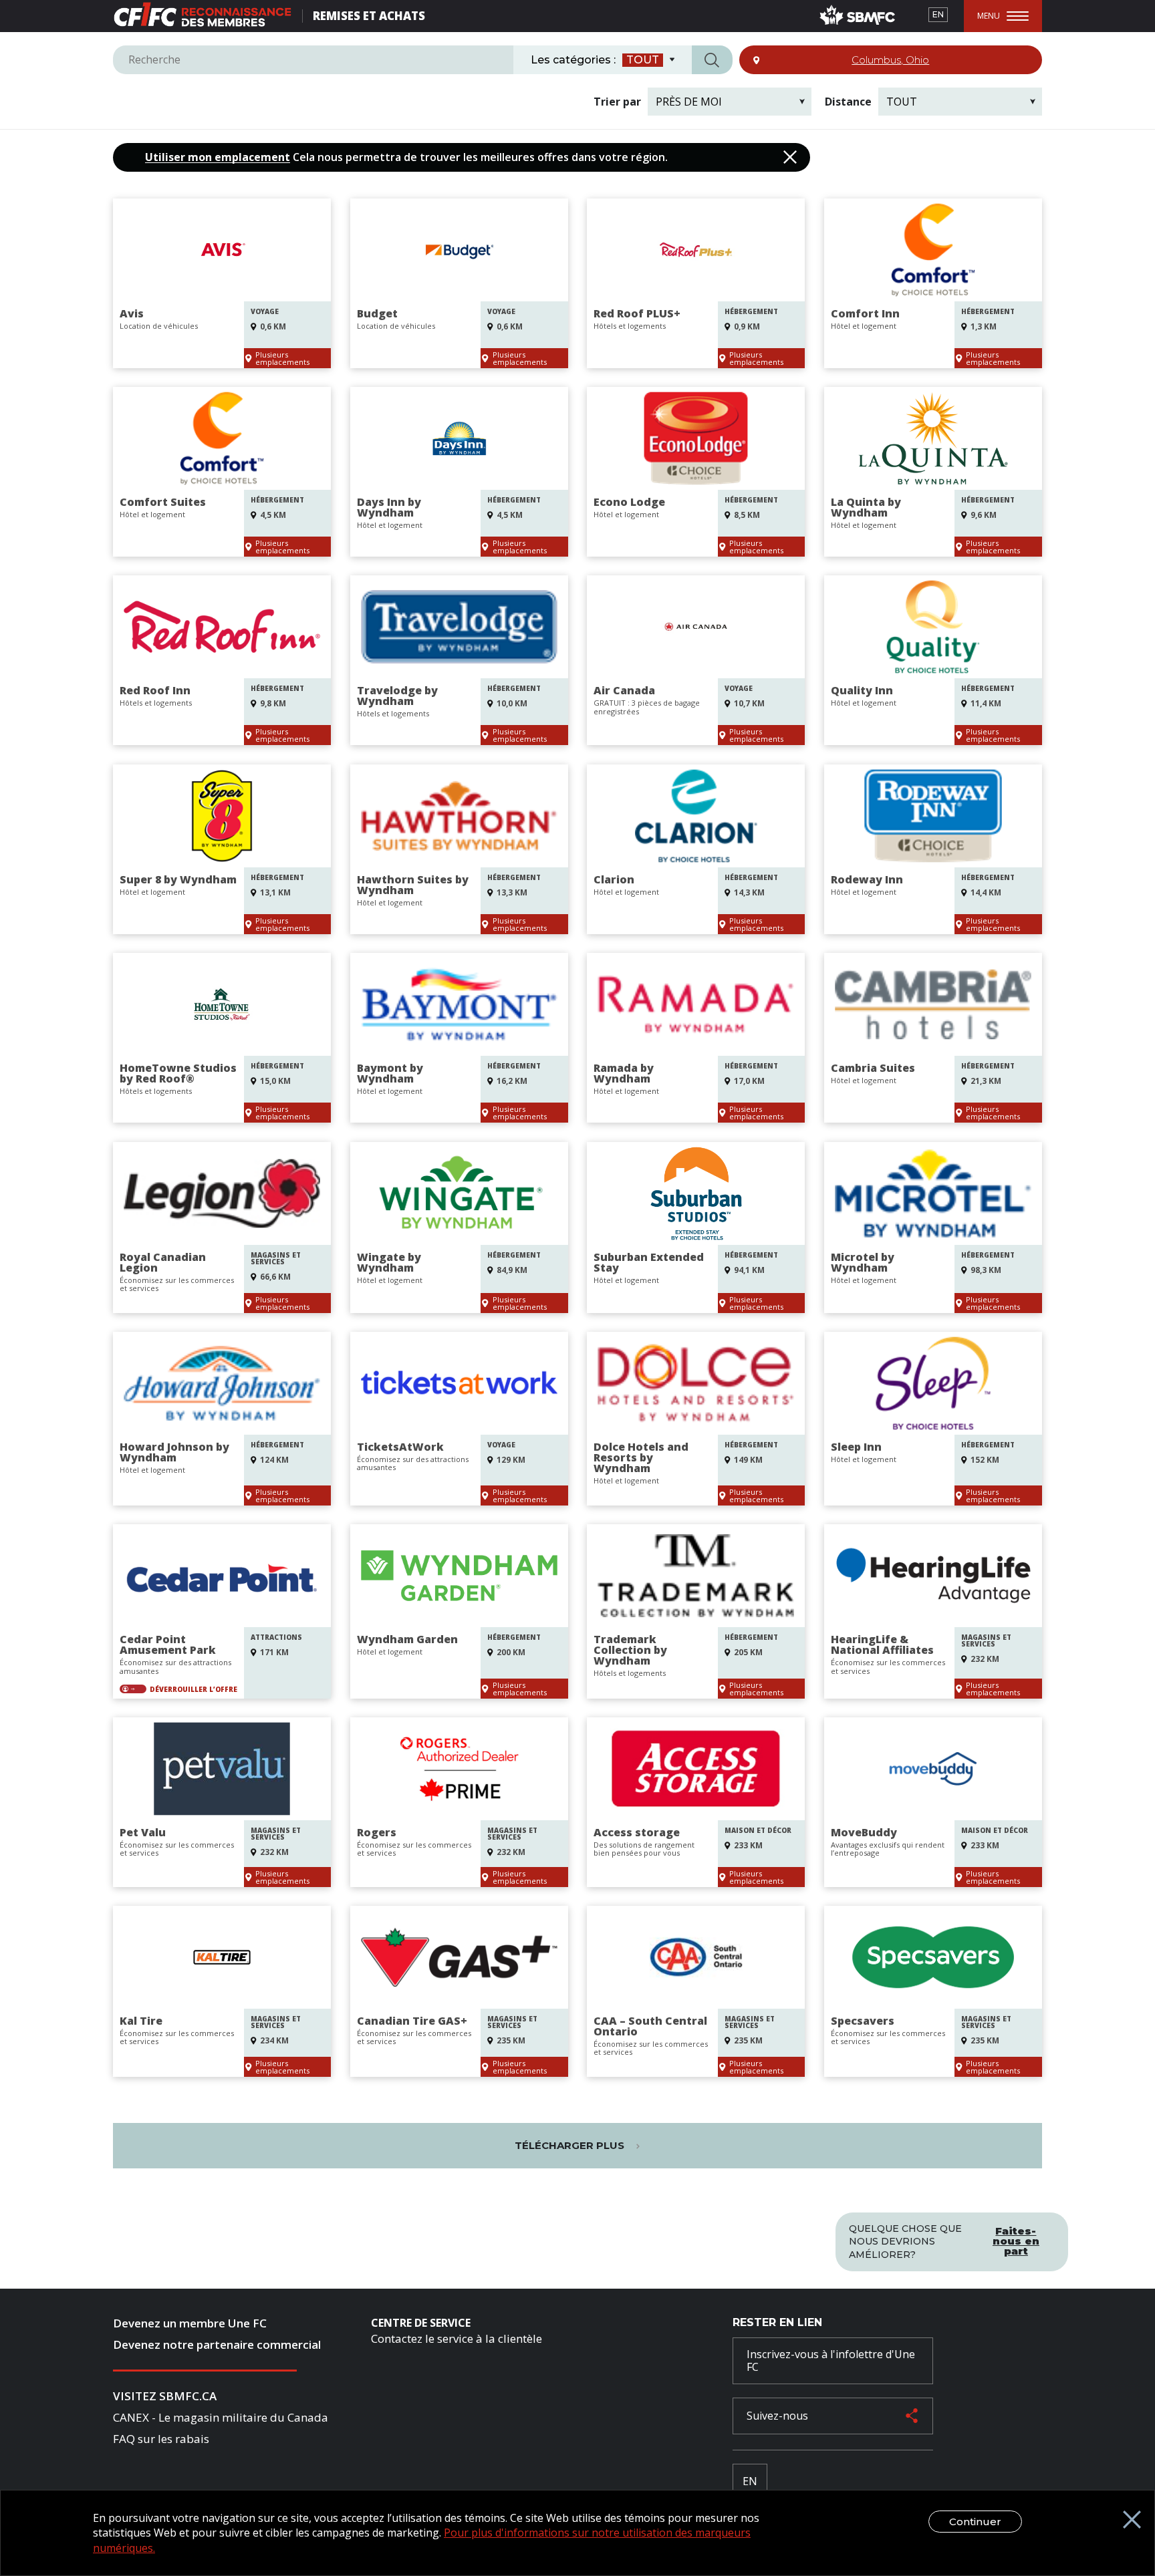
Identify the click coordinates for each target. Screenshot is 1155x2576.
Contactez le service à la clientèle (457, 2338)
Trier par (617, 102)
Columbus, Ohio (890, 60)
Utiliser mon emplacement (218, 157)
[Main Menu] (1003, 16)
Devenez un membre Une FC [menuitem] (190, 2323)
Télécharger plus (571, 2145)
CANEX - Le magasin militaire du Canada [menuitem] (221, 2417)
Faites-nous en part (1016, 2241)
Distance (848, 102)
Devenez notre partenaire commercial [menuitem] (217, 2344)
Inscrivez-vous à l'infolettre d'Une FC (831, 2360)
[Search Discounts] (712, 60)
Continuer (975, 2522)
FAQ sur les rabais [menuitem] (161, 2439)
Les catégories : (573, 60)
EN (938, 14)
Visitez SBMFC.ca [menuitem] (165, 2396)
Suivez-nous (777, 2416)
